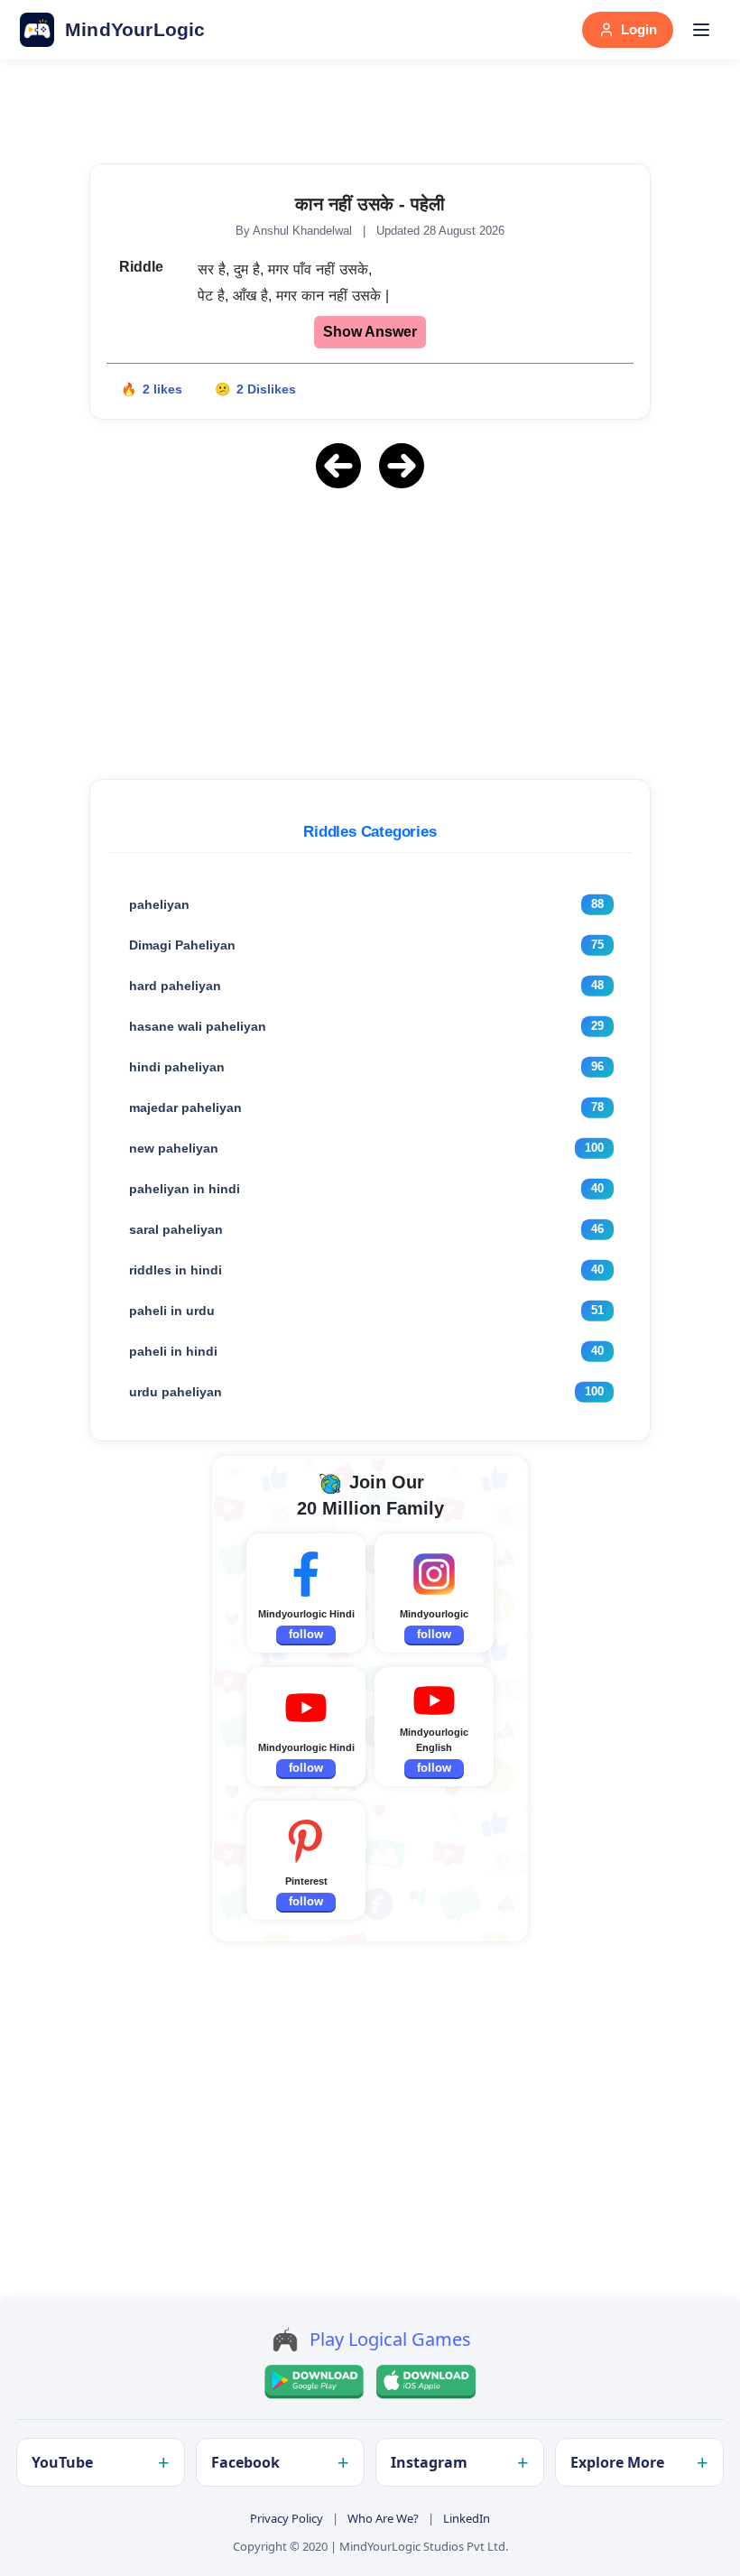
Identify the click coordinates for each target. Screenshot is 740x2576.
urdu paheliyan (176, 1392)
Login (639, 29)
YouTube (62, 2462)
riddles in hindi (176, 1270)
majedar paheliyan (185, 1107)
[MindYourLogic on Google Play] (314, 2382)
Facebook (245, 2462)
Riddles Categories (370, 832)
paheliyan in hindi (185, 1189)
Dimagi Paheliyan (182, 945)
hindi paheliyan (177, 1067)
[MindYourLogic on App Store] (426, 2382)
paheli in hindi (173, 1351)
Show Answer (370, 332)
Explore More (617, 2462)
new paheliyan (174, 1148)
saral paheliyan (176, 1229)
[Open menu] (701, 30)
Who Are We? (383, 2518)
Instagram (429, 2462)
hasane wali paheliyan (198, 1026)
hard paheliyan (175, 986)
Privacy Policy (287, 2518)
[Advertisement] (370, 631)
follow (306, 1634)
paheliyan (159, 904)
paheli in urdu (172, 1311)
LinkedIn (467, 2518)
